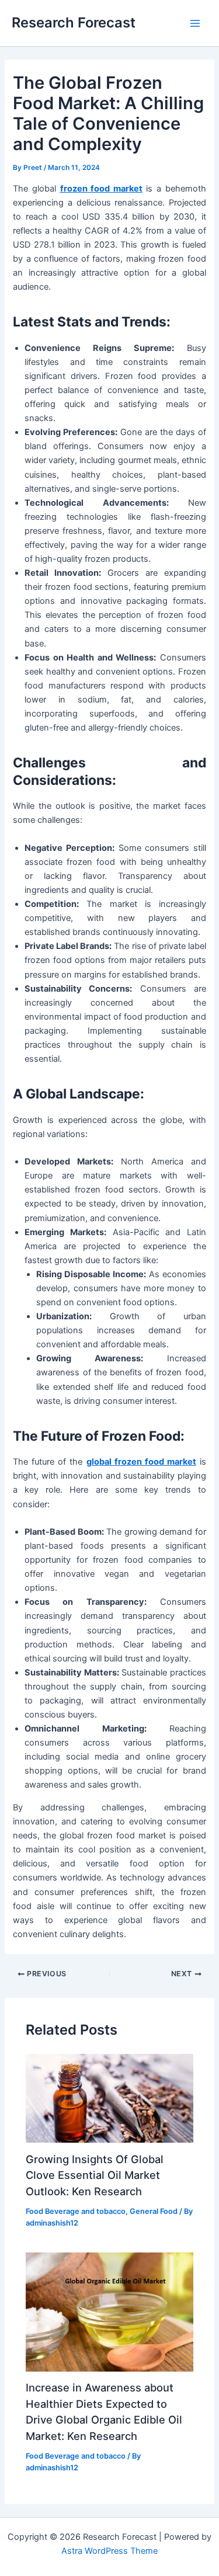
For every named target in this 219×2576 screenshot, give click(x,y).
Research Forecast (74, 22)
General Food (154, 2211)
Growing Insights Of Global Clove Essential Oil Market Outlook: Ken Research (95, 2175)
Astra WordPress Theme (109, 2551)
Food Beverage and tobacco (76, 2211)
